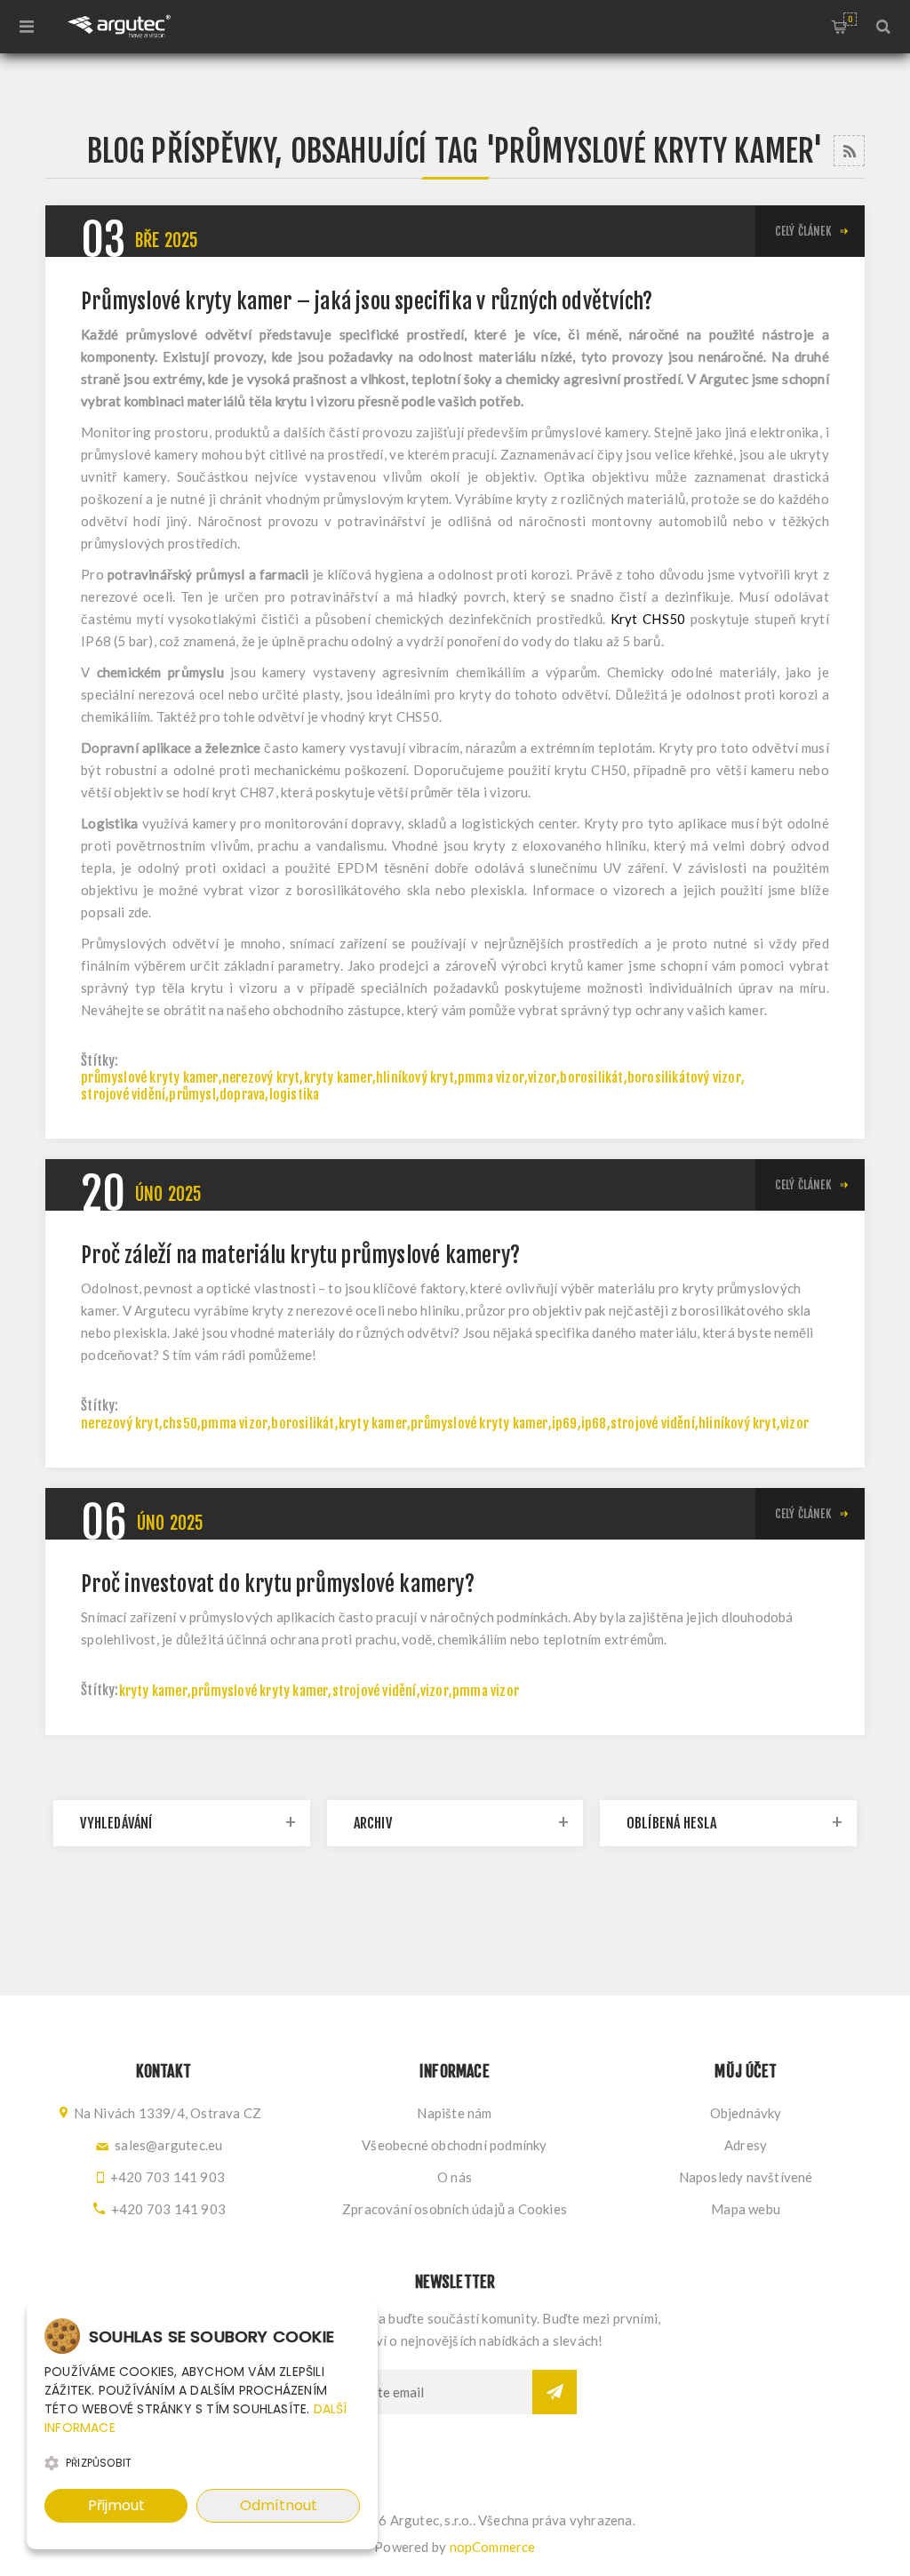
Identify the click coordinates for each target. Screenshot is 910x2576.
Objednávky (746, 2113)
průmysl (192, 1095)
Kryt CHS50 (648, 619)
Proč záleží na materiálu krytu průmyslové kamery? (300, 1255)
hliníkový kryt (415, 1078)
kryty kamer (338, 1078)
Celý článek (803, 231)
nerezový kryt (261, 1078)
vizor (542, 1078)
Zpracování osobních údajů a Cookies (455, 2209)
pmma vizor (491, 1078)
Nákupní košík (850, 19)
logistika (295, 1095)
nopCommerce (493, 2547)
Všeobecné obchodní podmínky (454, 2145)
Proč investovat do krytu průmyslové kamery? (278, 1584)
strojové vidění (123, 1095)
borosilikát (591, 1078)
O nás (455, 2177)
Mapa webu (746, 2209)
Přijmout (116, 2505)
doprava (242, 1095)
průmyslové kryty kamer (149, 1078)
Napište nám (454, 2113)
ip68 (594, 1424)
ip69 (565, 1424)
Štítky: (100, 1061)
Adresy (746, 2145)
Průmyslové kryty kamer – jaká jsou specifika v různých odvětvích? (367, 301)
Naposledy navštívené (746, 2177)
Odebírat (555, 2392)
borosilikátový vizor (684, 1078)
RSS (849, 151)
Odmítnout (279, 2505)
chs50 (180, 1424)
